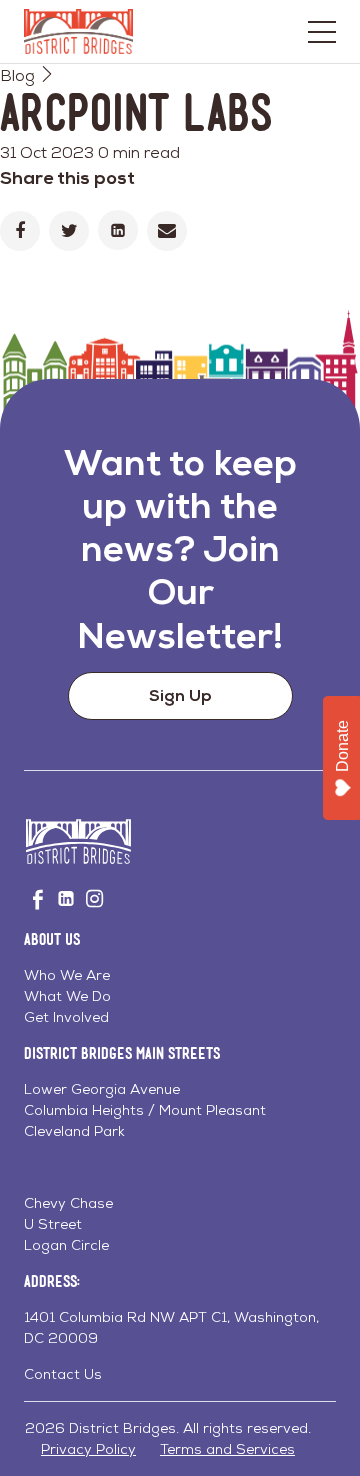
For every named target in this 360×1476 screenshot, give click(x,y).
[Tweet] (69, 231)
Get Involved (66, 1017)
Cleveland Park (74, 1131)
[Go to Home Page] (78, 31)
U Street (53, 1224)
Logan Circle (66, 1245)
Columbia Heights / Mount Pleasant (145, 1110)
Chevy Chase (68, 1203)
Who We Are (67, 975)
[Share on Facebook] (20, 231)
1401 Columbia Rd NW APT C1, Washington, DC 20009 (171, 1327)
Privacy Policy (88, 1449)
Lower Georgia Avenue (102, 1089)
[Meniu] (322, 32)
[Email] (167, 231)
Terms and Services (227, 1449)
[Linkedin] (118, 230)
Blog (17, 75)
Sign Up (180, 695)
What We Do (67, 996)
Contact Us (63, 1374)
